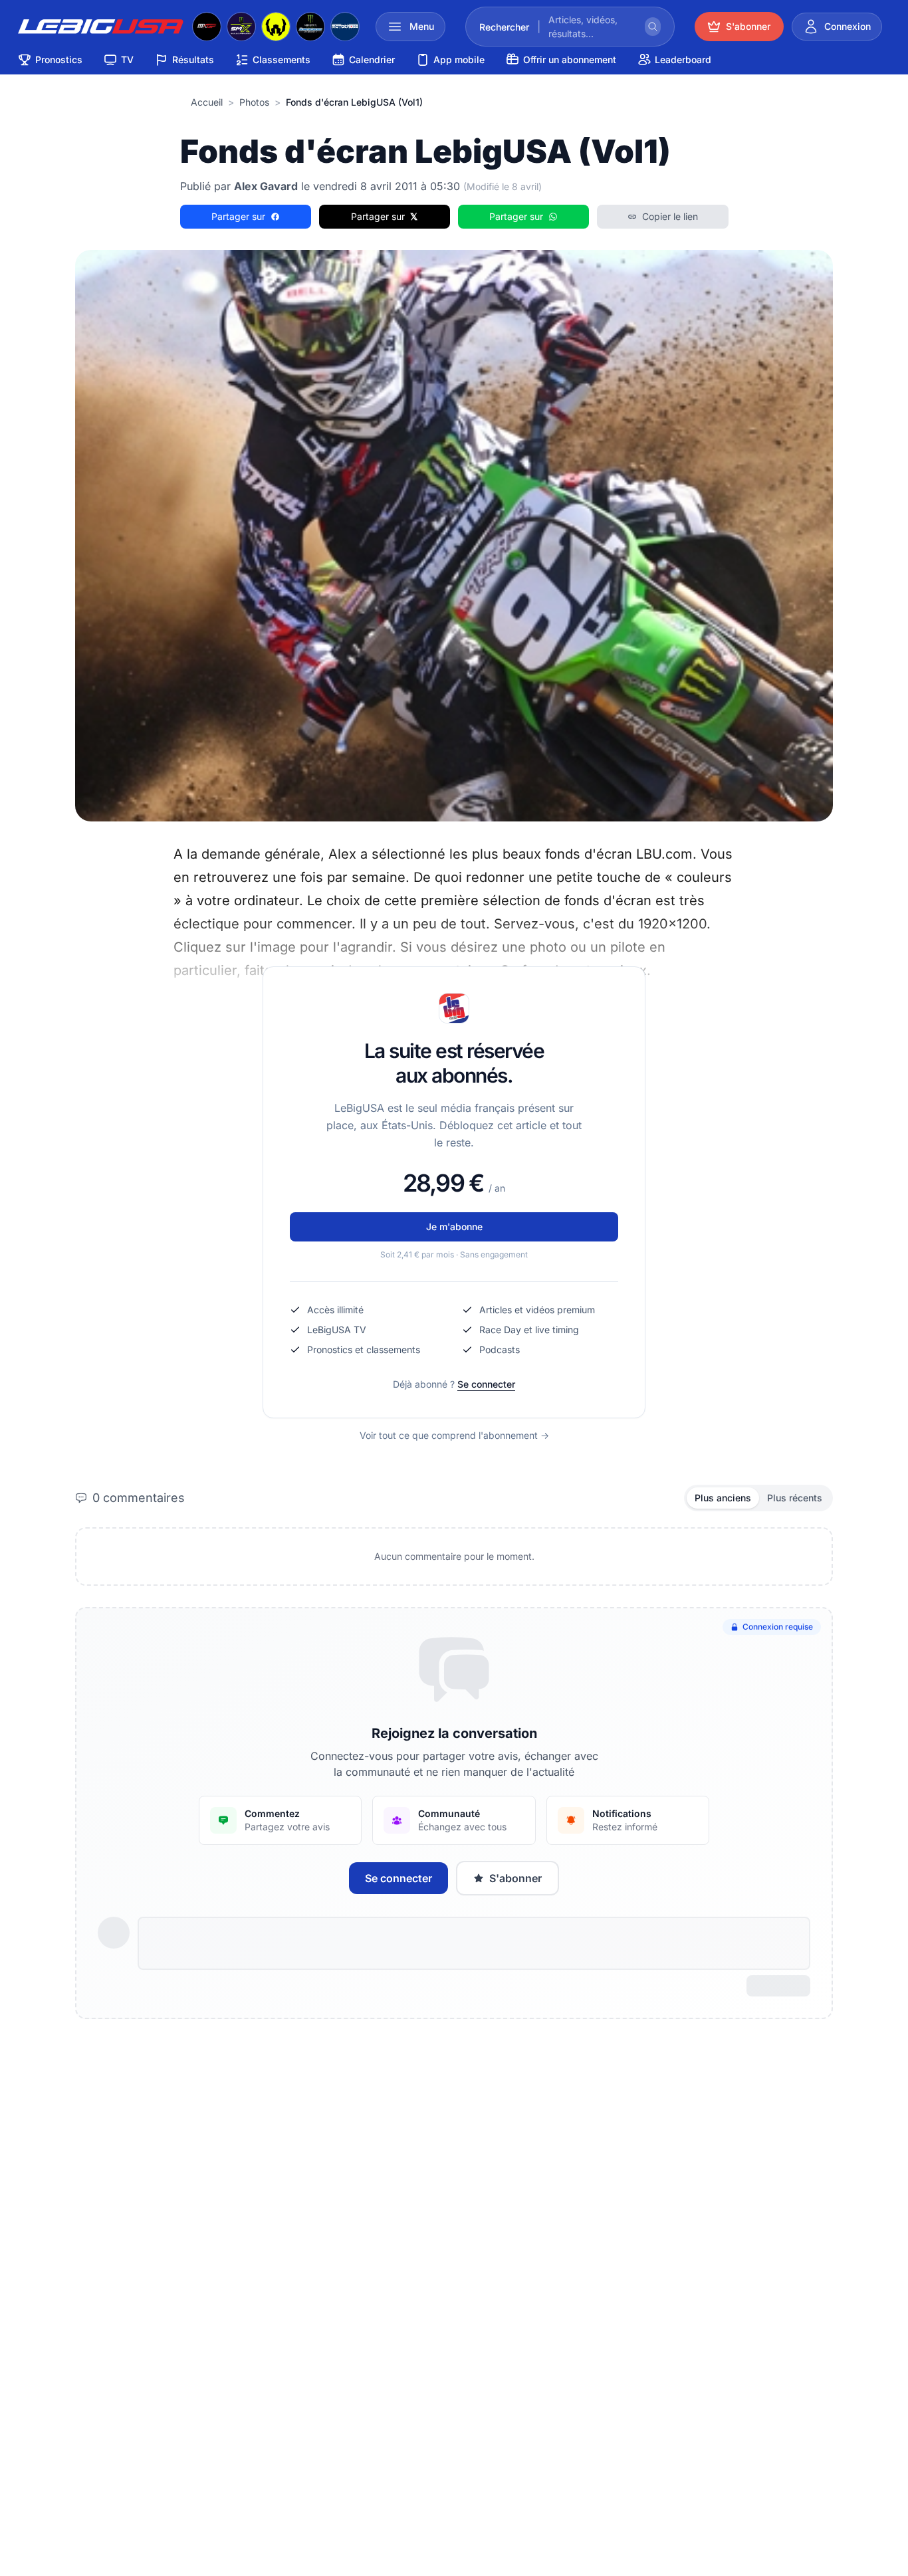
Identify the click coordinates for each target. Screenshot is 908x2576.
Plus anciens (723, 1498)
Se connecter (486, 1384)
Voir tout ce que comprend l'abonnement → (454, 1435)
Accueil (207, 102)
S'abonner (515, 1878)
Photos (254, 102)
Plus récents (795, 1498)
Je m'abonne (454, 1227)
